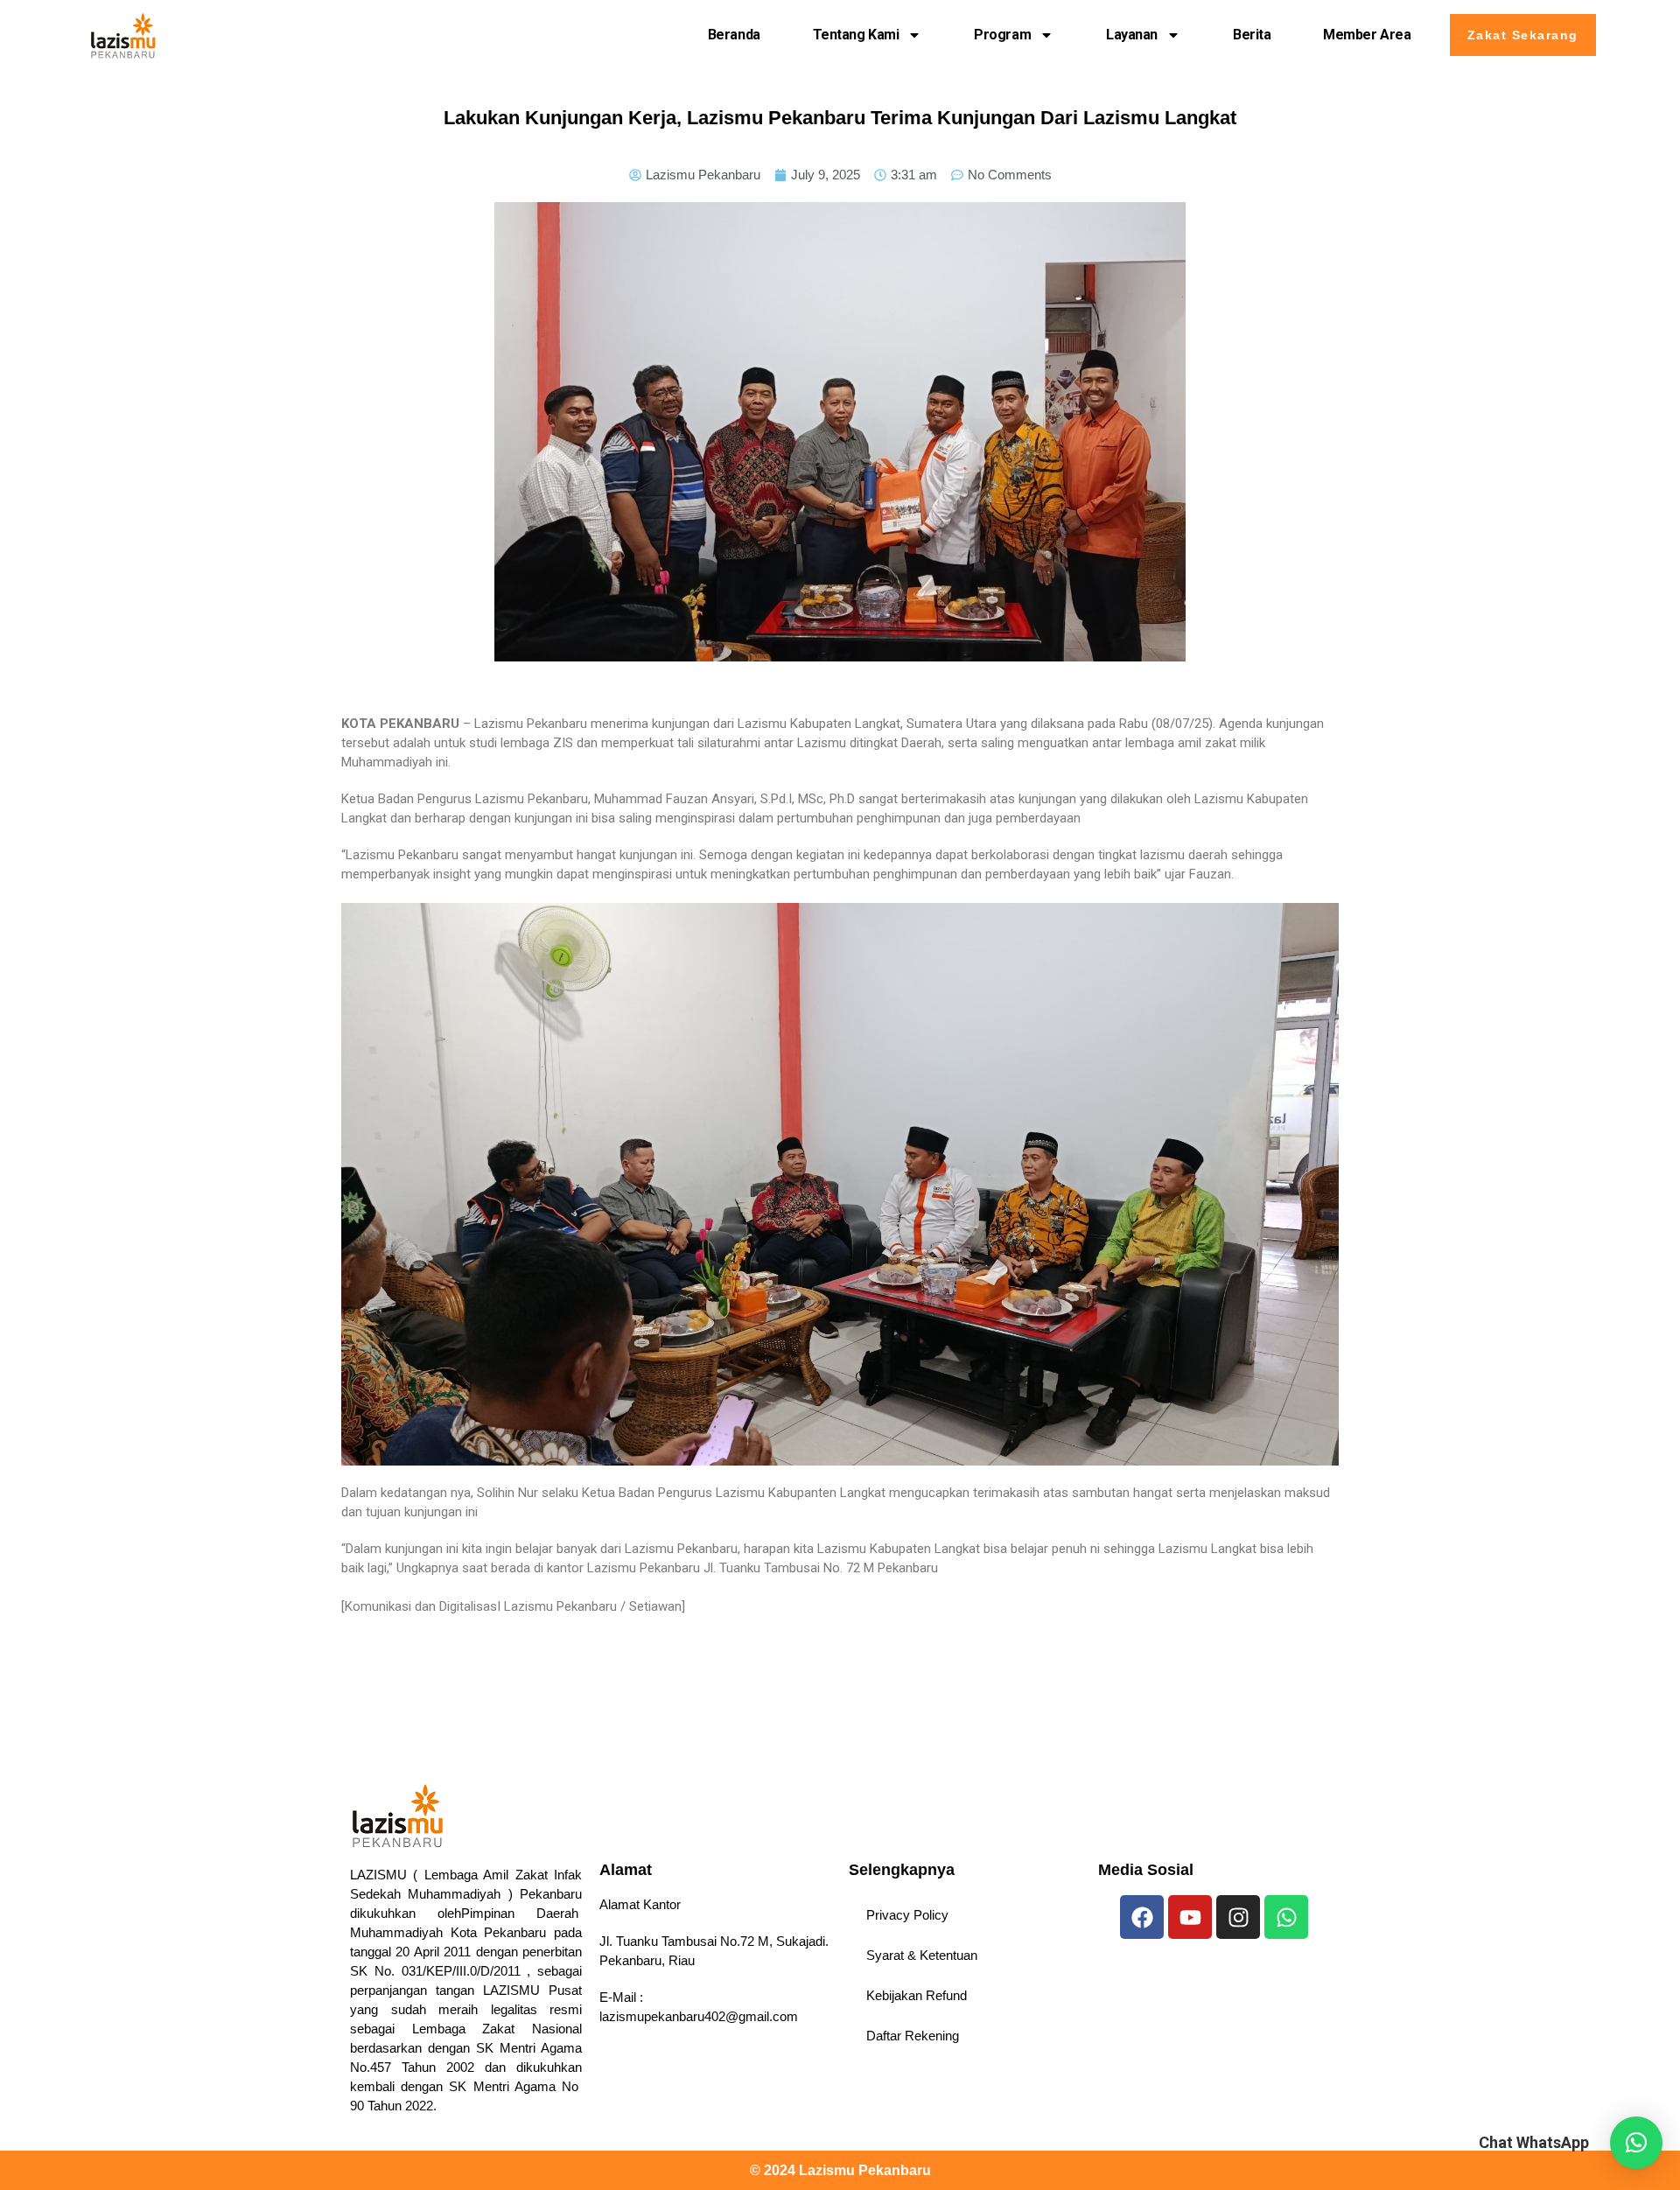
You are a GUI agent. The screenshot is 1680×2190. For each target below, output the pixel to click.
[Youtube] (1190, 1917)
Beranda (734, 35)
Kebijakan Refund (917, 1995)
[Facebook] (1142, 1917)
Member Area (1367, 35)
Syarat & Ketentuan (922, 1955)
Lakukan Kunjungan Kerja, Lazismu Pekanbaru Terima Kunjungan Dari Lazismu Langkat (840, 118)
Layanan (1132, 35)
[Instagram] (1238, 1917)
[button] (1636, 2143)
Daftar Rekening (913, 2036)
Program (1002, 35)
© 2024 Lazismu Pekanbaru (840, 2170)
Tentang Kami (856, 35)
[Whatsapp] (1286, 1917)
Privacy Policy (907, 1915)
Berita (1252, 35)
